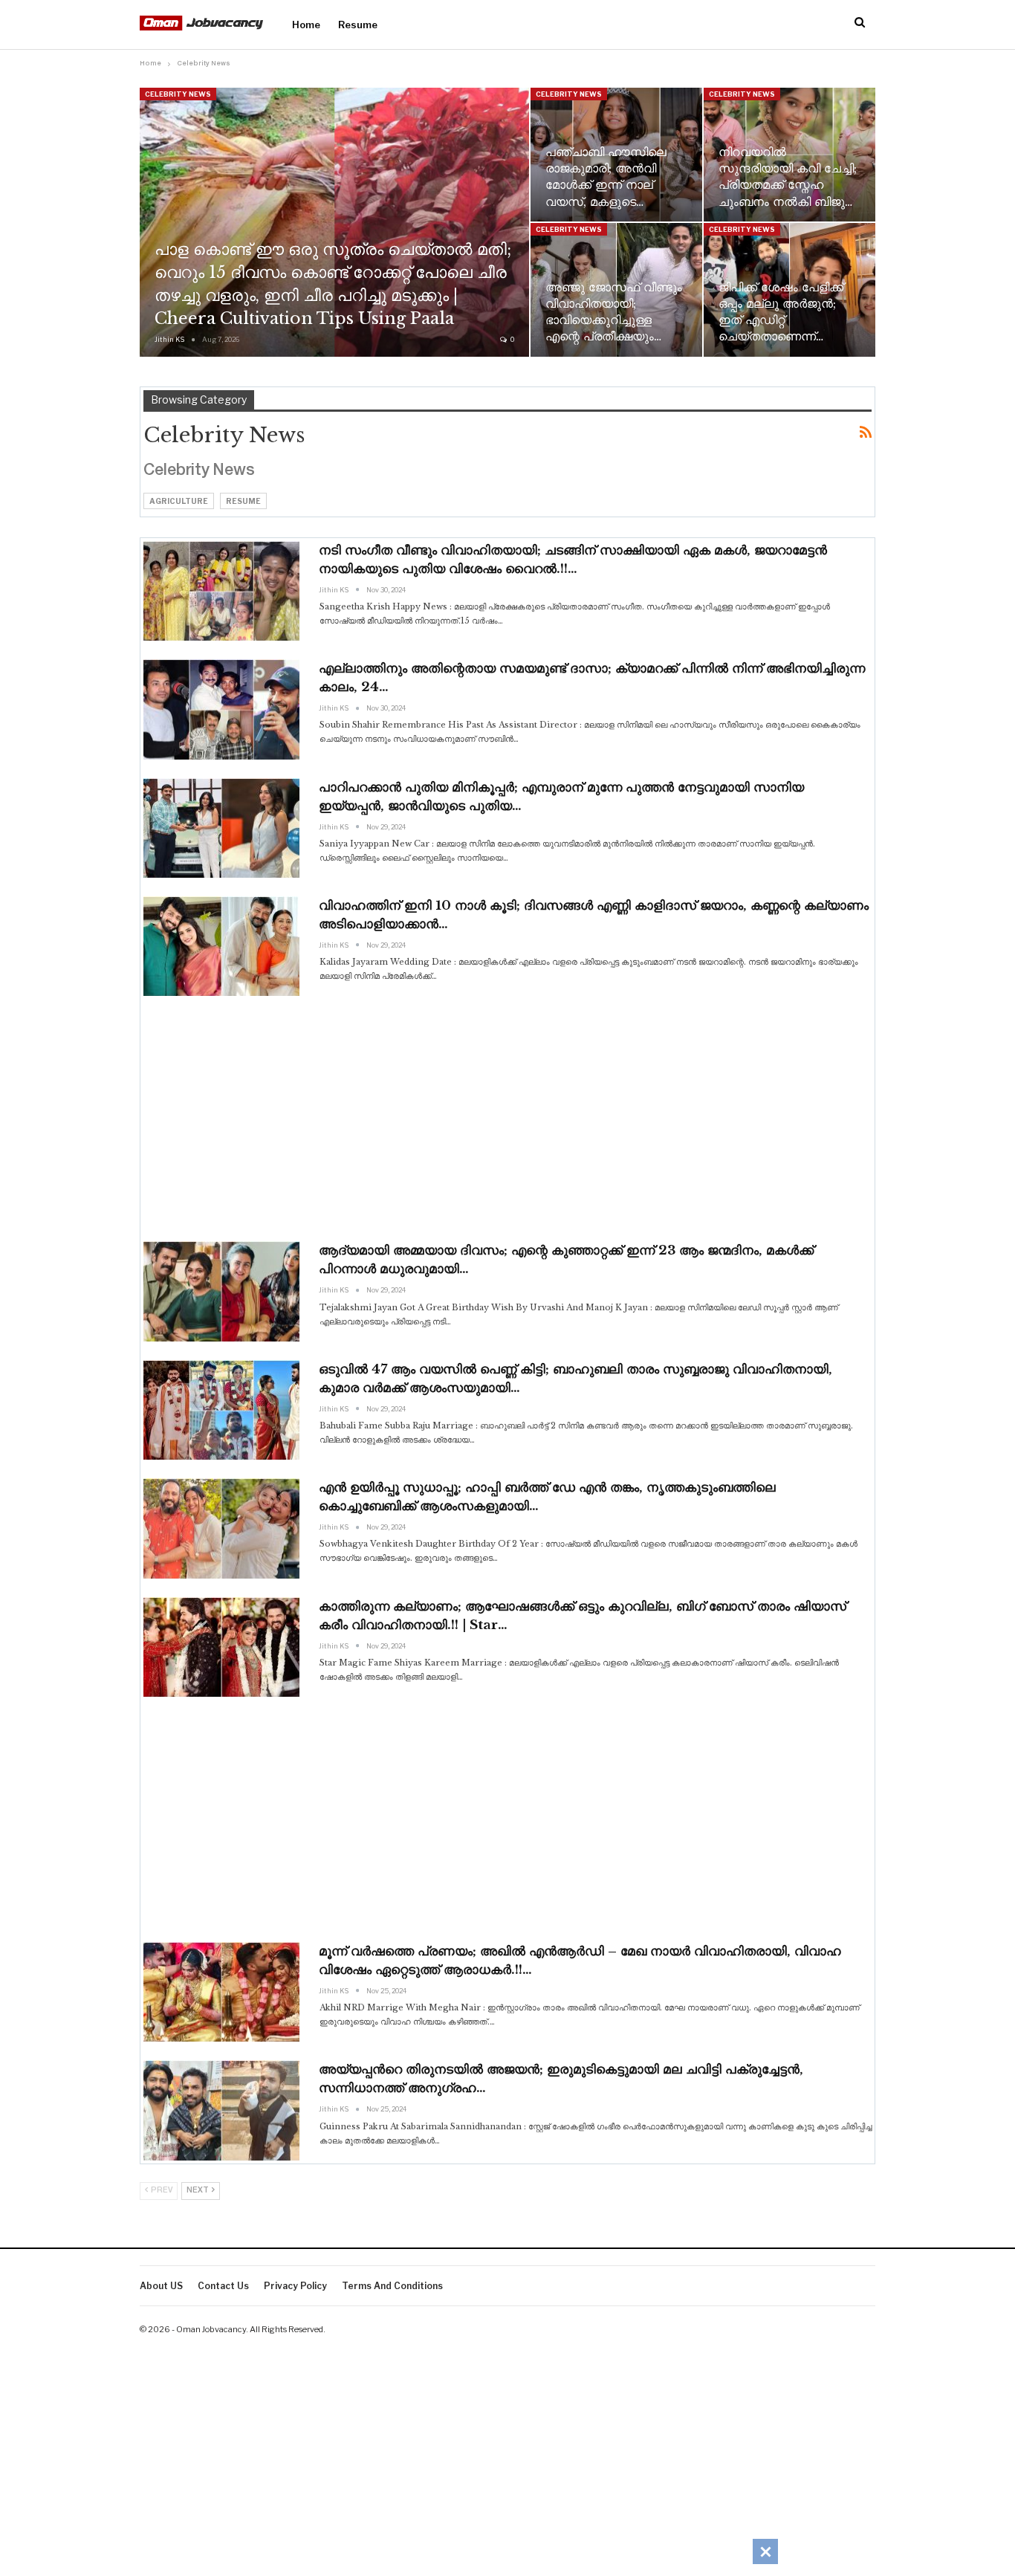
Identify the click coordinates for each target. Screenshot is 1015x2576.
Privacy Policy (295, 2286)
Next (198, 2191)
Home (306, 25)
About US (161, 2286)
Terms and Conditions (392, 2286)
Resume (358, 25)
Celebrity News (178, 94)
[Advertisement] (507, 1119)
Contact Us (223, 2286)
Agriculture (179, 501)
